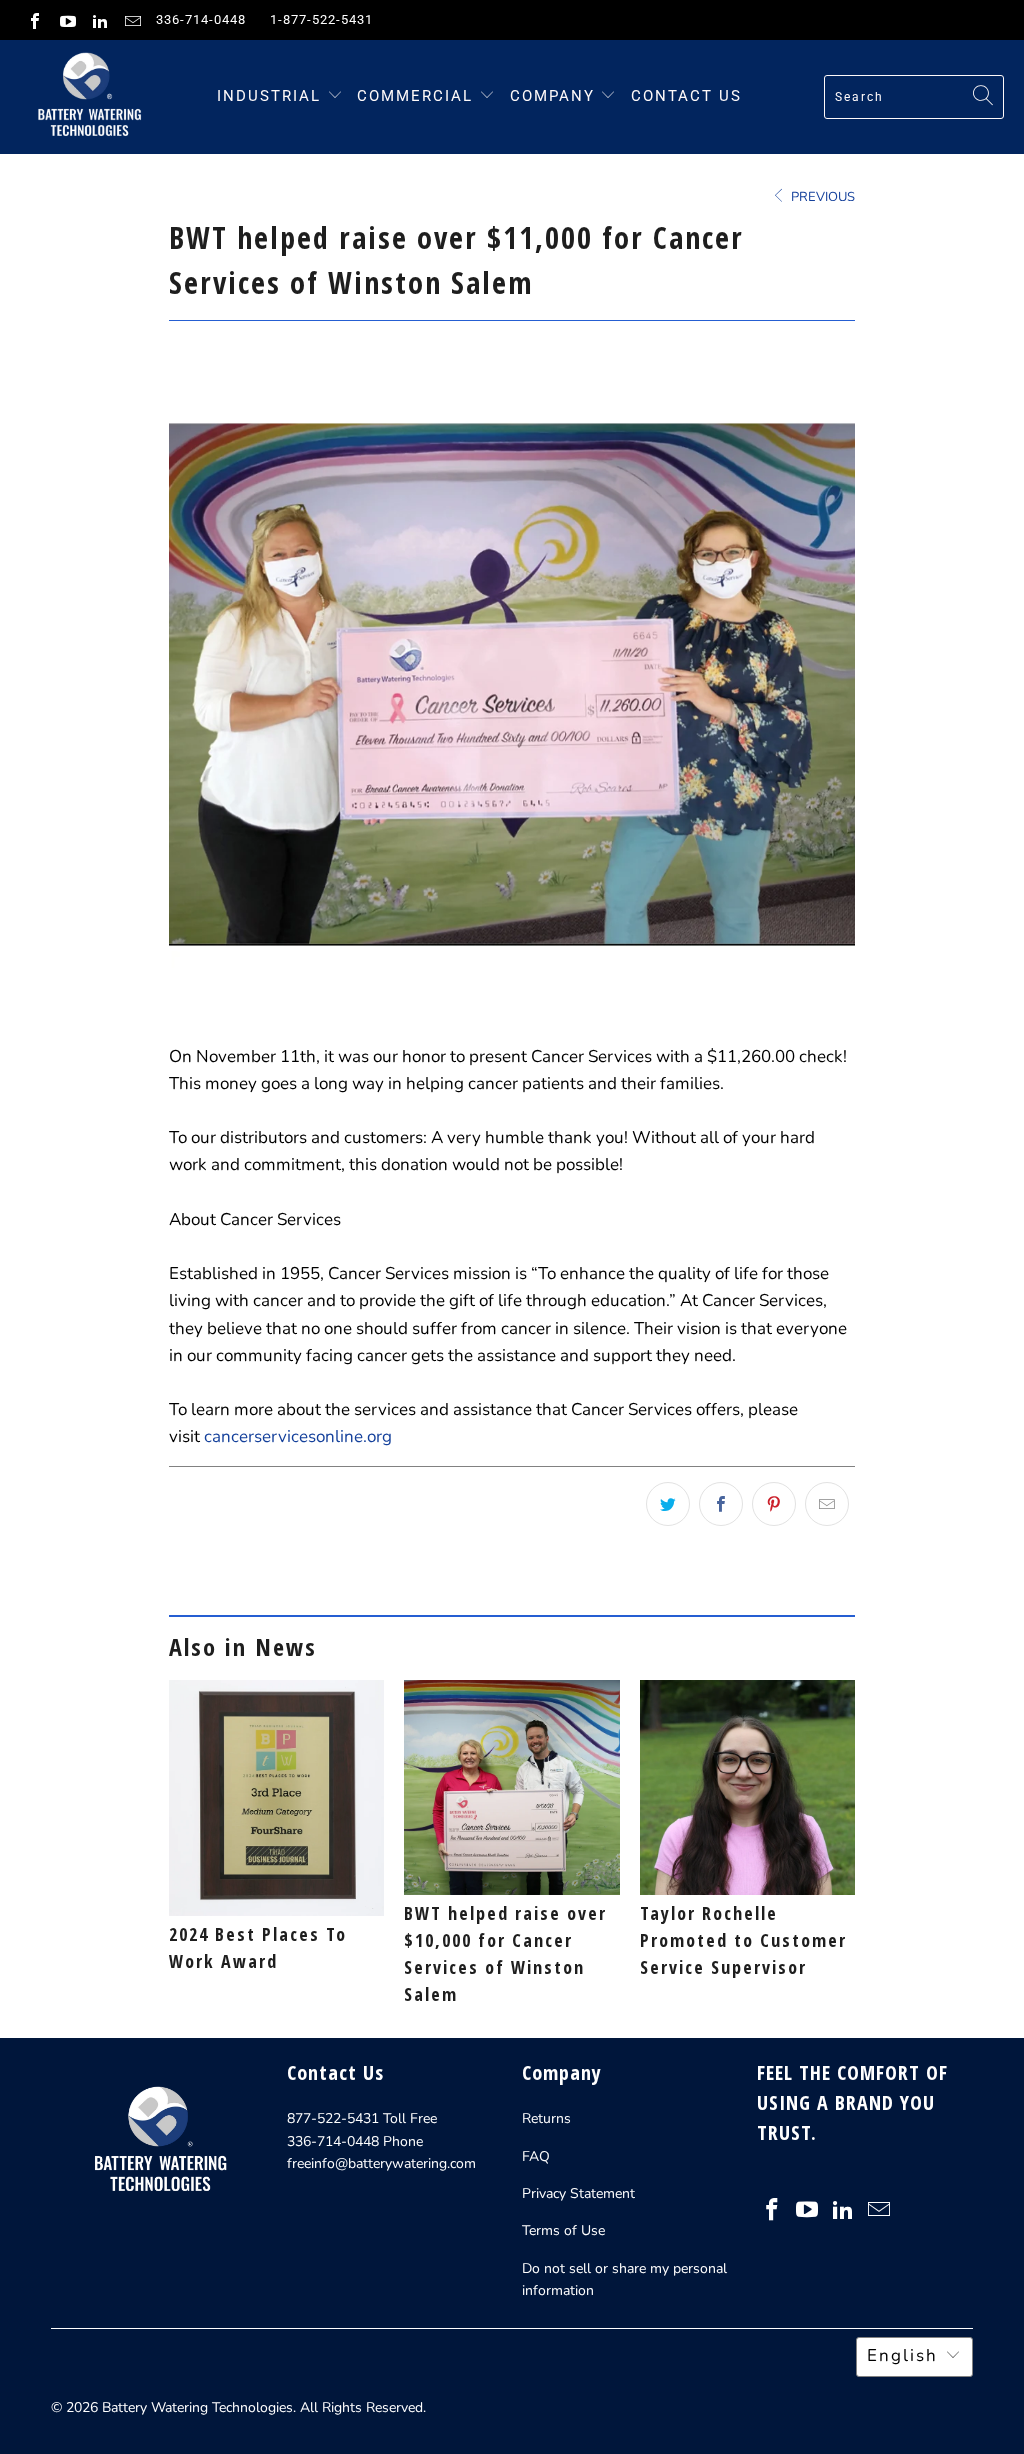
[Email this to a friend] (827, 1504)
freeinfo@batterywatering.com (381, 2163)
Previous (821, 197)
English (902, 2355)
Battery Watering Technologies (197, 2407)
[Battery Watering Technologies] (87, 97)
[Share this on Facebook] (721, 1504)
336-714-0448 (201, 19)
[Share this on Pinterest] (774, 1504)
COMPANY (555, 96)
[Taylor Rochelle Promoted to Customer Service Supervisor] (747, 1787)
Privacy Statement (578, 2193)
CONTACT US (686, 96)
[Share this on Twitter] (668, 1504)
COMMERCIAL (415, 96)
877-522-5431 (333, 2118)
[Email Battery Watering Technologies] (131, 20)
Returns (546, 2118)
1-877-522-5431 (321, 19)
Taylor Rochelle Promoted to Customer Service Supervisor (743, 1940)
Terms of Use (563, 2230)
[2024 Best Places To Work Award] (276, 1798)
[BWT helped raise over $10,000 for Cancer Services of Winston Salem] (511, 1787)
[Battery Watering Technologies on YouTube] (66, 20)
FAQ (536, 2156)
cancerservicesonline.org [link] (298, 1436)
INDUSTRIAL (269, 96)
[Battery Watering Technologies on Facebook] (34, 20)
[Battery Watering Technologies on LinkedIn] (99, 20)
